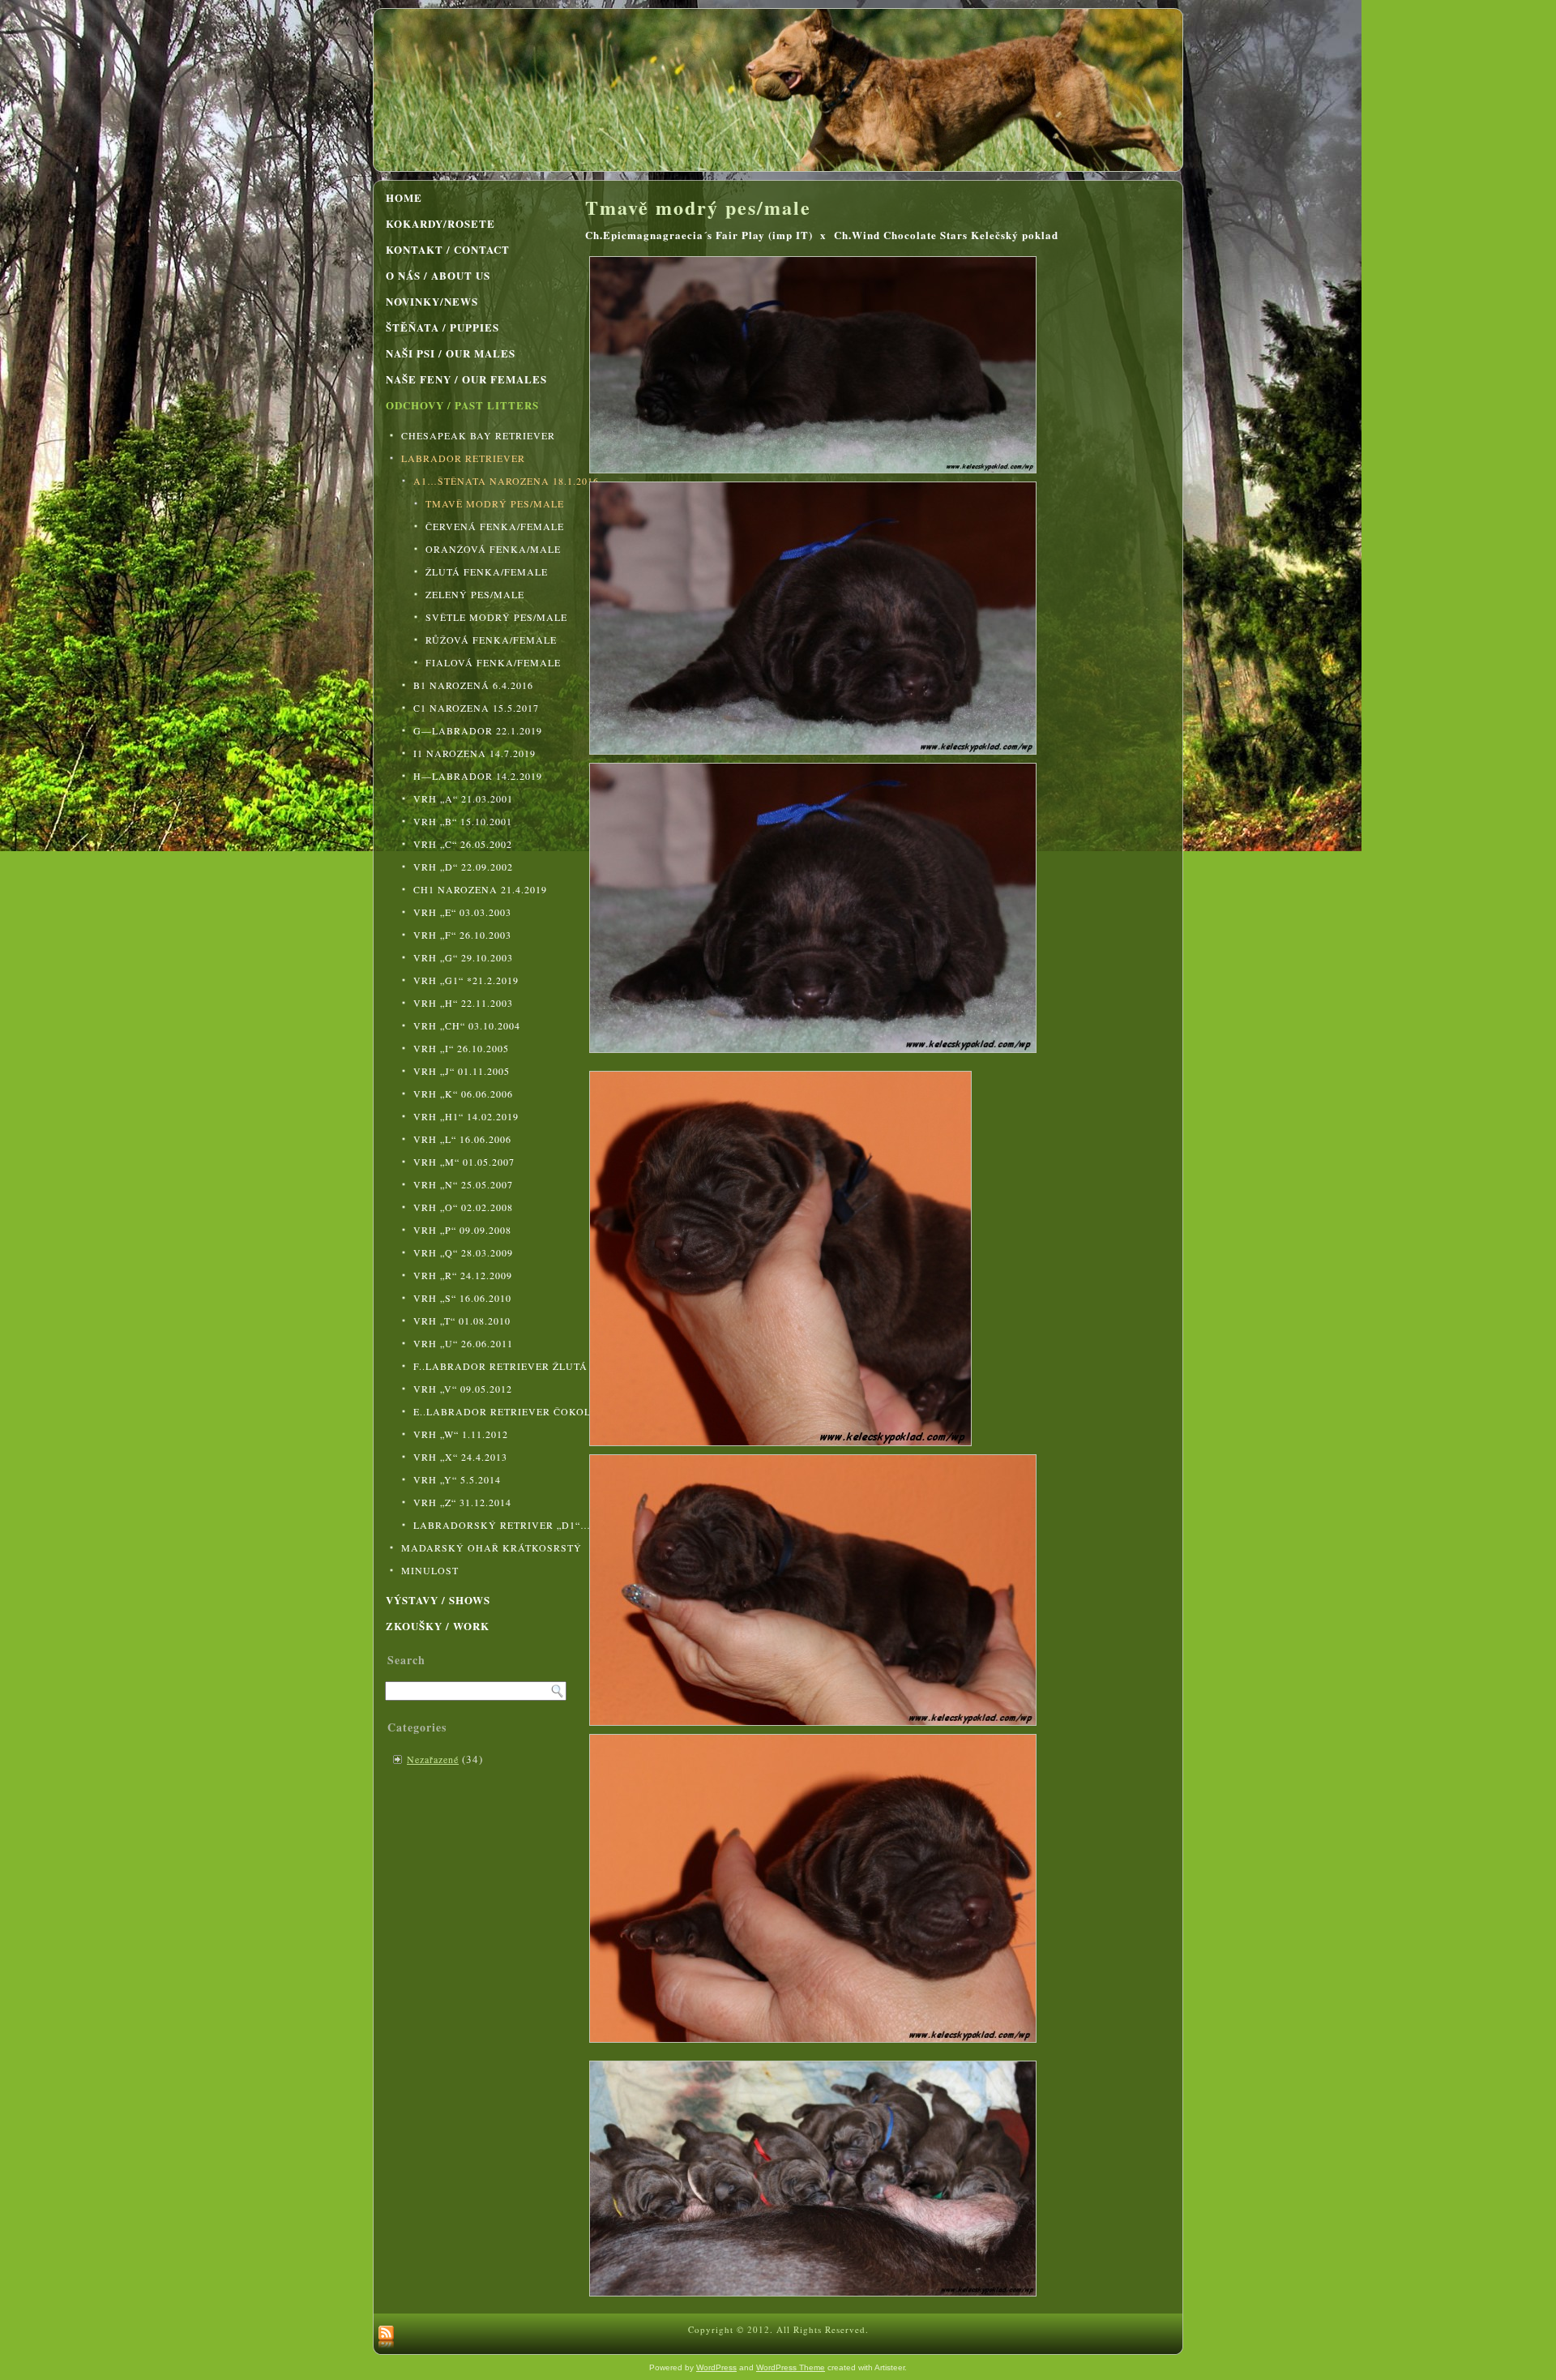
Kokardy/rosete (440, 223)
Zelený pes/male (475, 594)
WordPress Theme (791, 2367)
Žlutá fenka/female (487, 571)
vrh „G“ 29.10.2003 (463, 957)
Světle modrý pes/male (496, 617)
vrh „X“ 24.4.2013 (460, 1457)
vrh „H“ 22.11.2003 (463, 1003)
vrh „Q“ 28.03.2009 (463, 1252)
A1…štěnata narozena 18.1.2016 (493, 481)
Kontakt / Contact (448, 249)
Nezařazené (433, 1759)
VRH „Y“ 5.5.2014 (457, 1479)
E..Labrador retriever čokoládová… (493, 1411)
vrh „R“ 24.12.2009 (463, 1275)
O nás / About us (438, 275)
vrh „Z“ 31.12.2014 (462, 1502)
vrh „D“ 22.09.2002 (463, 867)
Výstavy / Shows (438, 1600)
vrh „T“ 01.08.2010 (462, 1321)
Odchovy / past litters (462, 405)
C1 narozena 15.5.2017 (476, 708)
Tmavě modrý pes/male (495, 503)
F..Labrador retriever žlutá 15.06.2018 (493, 1366)
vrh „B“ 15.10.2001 (463, 821)
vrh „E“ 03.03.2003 (462, 912)
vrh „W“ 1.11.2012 (461, 1434)
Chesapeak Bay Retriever (478, 435)
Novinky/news (432, 301)
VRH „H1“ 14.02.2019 (466, 1116)
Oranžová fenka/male (493, 549)
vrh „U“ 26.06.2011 (463, 1343)
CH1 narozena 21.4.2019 (480, 889)
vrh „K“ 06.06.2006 (463, 1094)
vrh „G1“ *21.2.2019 (466, 980)
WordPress (716, 2367)
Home (404, 197)
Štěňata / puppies (442, 327)
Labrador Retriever (463, 458)
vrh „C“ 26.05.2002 (463, 844)
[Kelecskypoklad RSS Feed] (386, 2338)
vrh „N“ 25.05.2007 (463, 1184)
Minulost (430, 1570)
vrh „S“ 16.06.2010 (462, 1298)
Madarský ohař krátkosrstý (487, 1547)
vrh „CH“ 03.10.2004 (467, 1025)
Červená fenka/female (495, 526)
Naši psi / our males (451, 353)
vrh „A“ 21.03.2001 (463, 798)
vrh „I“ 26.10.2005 (461, 1048)
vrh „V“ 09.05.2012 (463, 1389)
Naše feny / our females (466, 379)
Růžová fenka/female (491, 640)
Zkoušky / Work (438, 1626)
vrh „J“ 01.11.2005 (462, 1071)
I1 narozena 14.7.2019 (474, 753)
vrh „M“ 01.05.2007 (464, 1162)
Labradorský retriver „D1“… (493, 1525)
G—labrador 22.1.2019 (478, 730)
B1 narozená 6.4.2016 (473, 685)
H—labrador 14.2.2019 (478, 776)
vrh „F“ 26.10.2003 (462, 935)
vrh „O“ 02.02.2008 (463, 1207)
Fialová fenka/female (493, 662)
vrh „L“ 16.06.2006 (462, 1139)
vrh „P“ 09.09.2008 (462, 1230)
